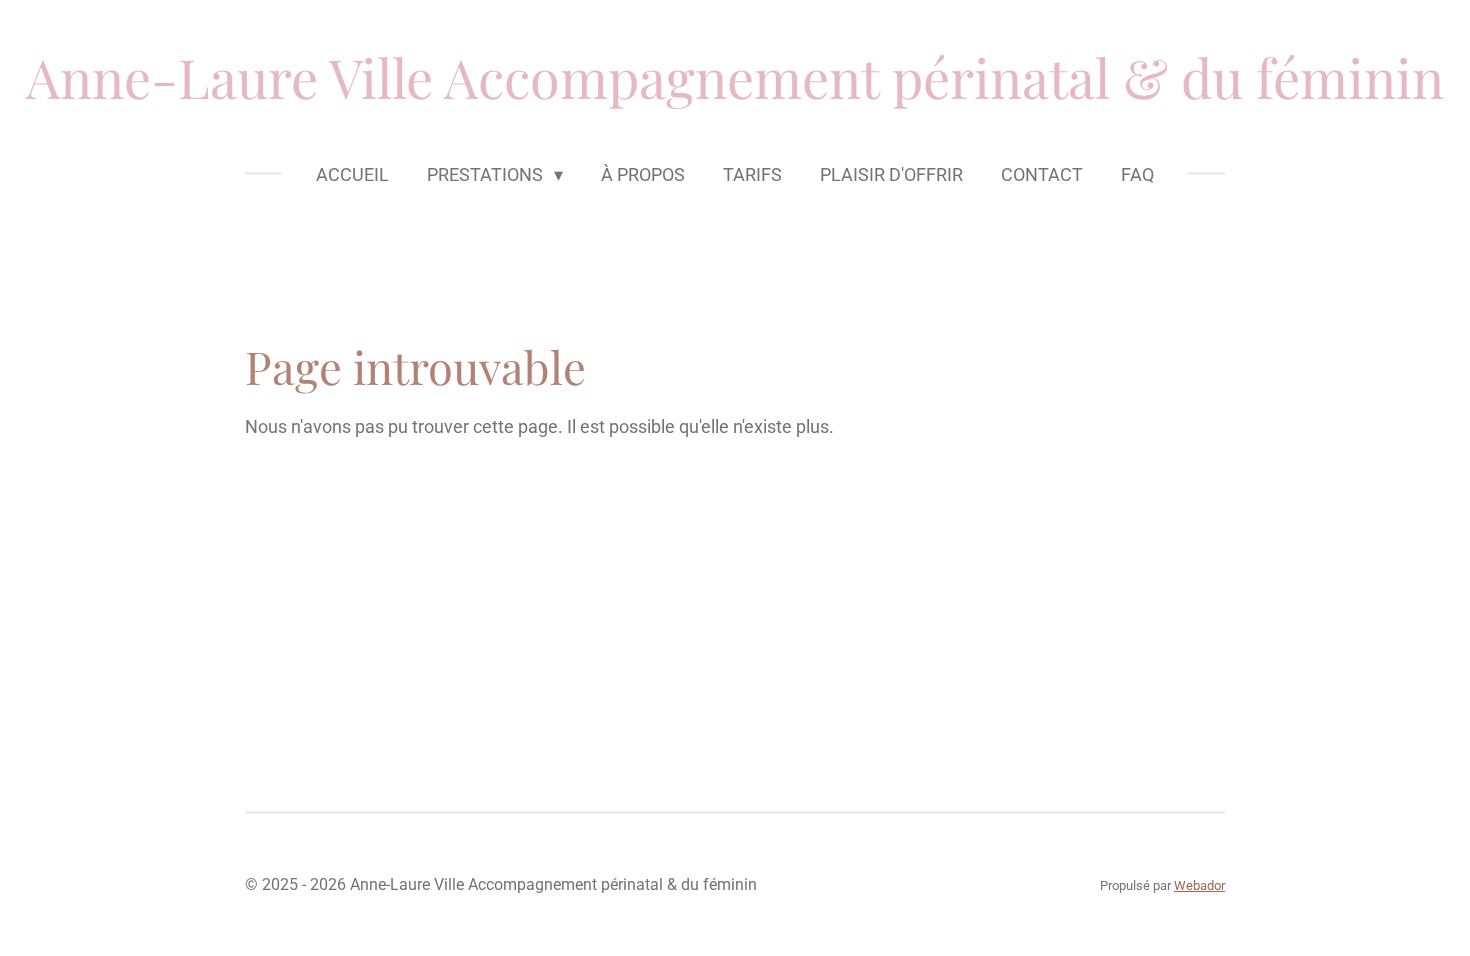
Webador (1199, 885)
